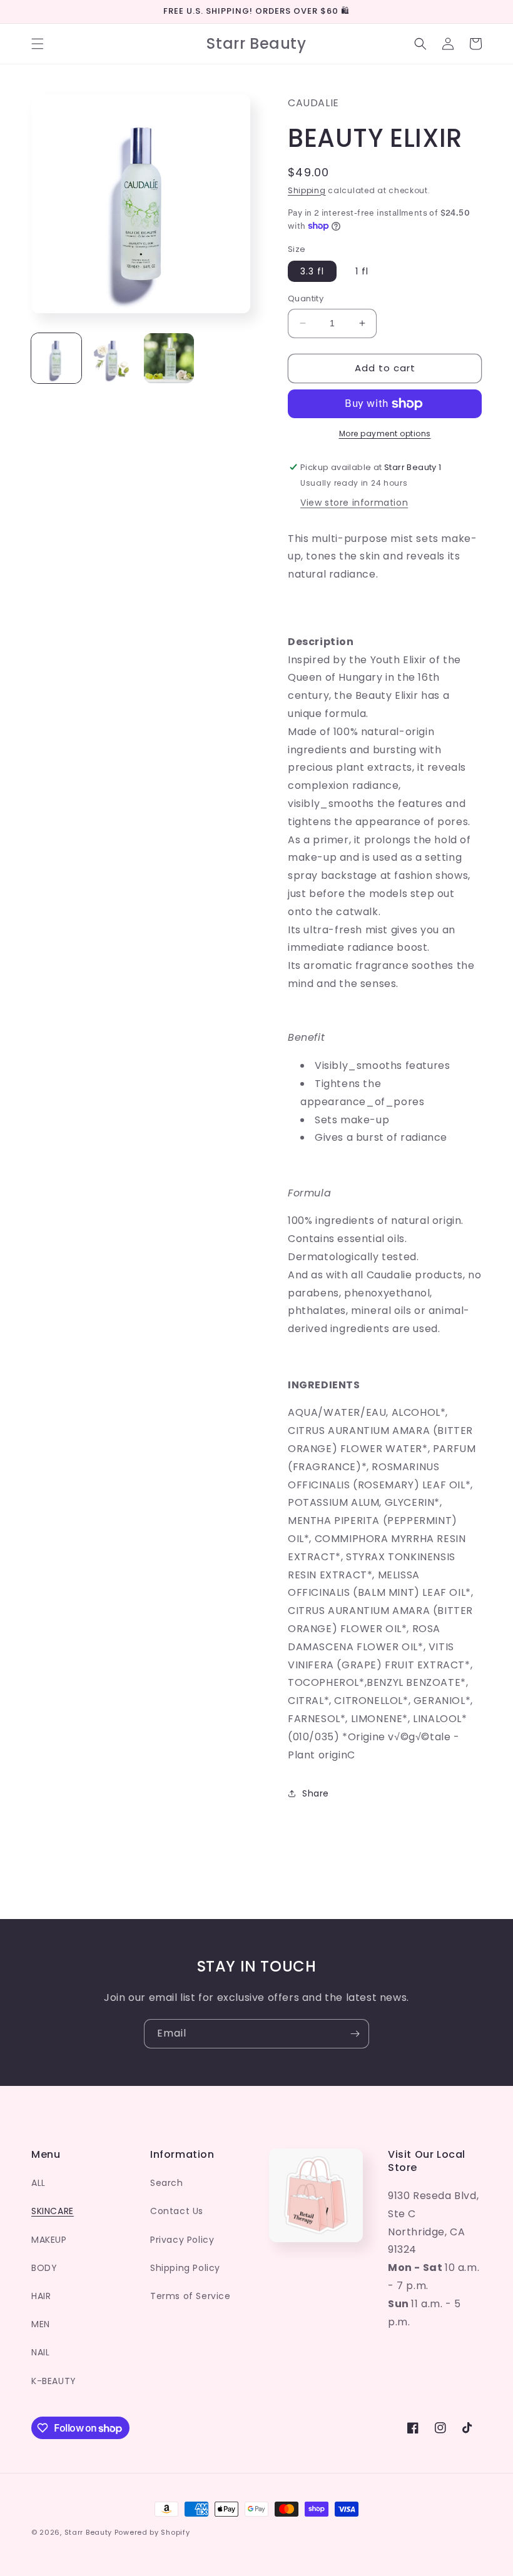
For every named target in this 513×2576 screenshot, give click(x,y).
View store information (354, 503)
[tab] (385, 612)
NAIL (40, 2352)
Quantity (306, 298)
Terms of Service (190, 2296)
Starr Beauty (88, 2532)
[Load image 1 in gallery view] (56, 358)
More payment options (385, 434)
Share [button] (316, 1793)
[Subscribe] (355, 2034)
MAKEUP (49, 2240)
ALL (38, 2183)
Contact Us (177, 2211)
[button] (38, 44)
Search (167, 2183)
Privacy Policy (182, 2240)
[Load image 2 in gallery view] (113, 358)
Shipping (307, 190)
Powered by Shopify (152, 2532)
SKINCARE (53, 2211)
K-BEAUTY (54, 2381)
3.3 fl (312, 271)
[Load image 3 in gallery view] (169, 358)
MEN (41, 2324)
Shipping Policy (185, 2268)
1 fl (362, 271)
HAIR (41, 2296)
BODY (44, 2268)
